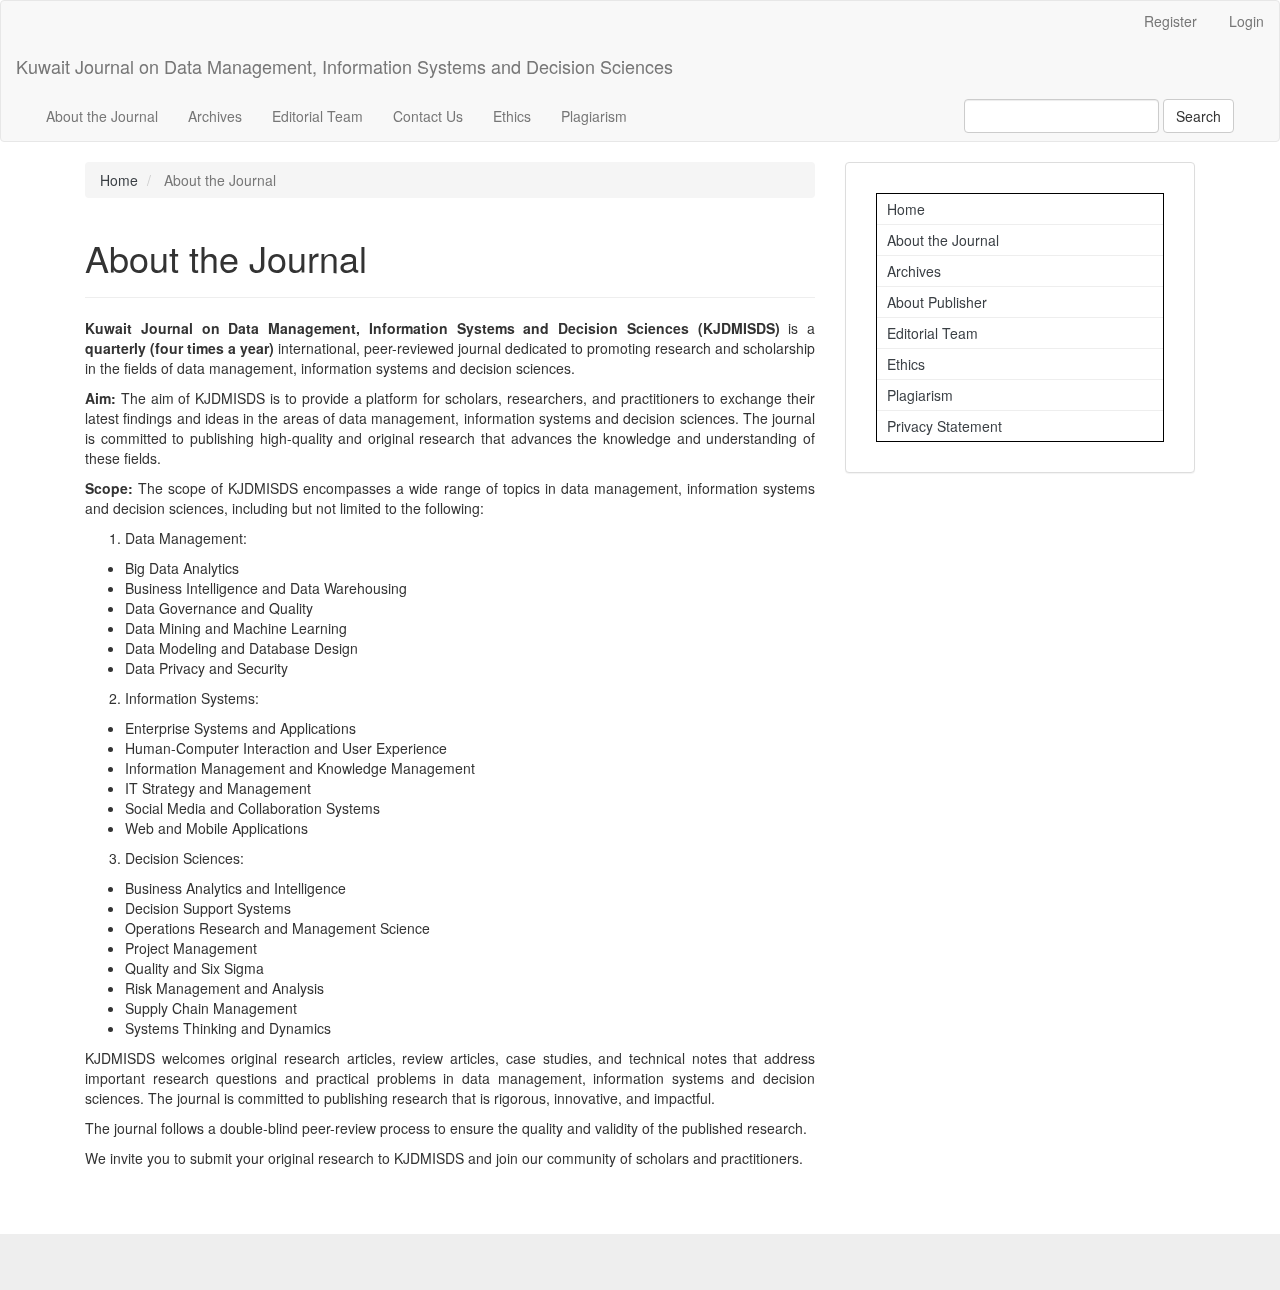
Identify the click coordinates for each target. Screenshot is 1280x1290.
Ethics (512, 116)
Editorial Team (317, 116)
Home (119, 180)
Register (1170, 21)
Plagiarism (594, 116)
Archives (215, 116)
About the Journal (102, 116)
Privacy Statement (944, 426)
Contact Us (428, 116)
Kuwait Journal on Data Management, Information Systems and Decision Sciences (344, 66)
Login (1246, 21)
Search (1198, 116)
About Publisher (937, 302)
